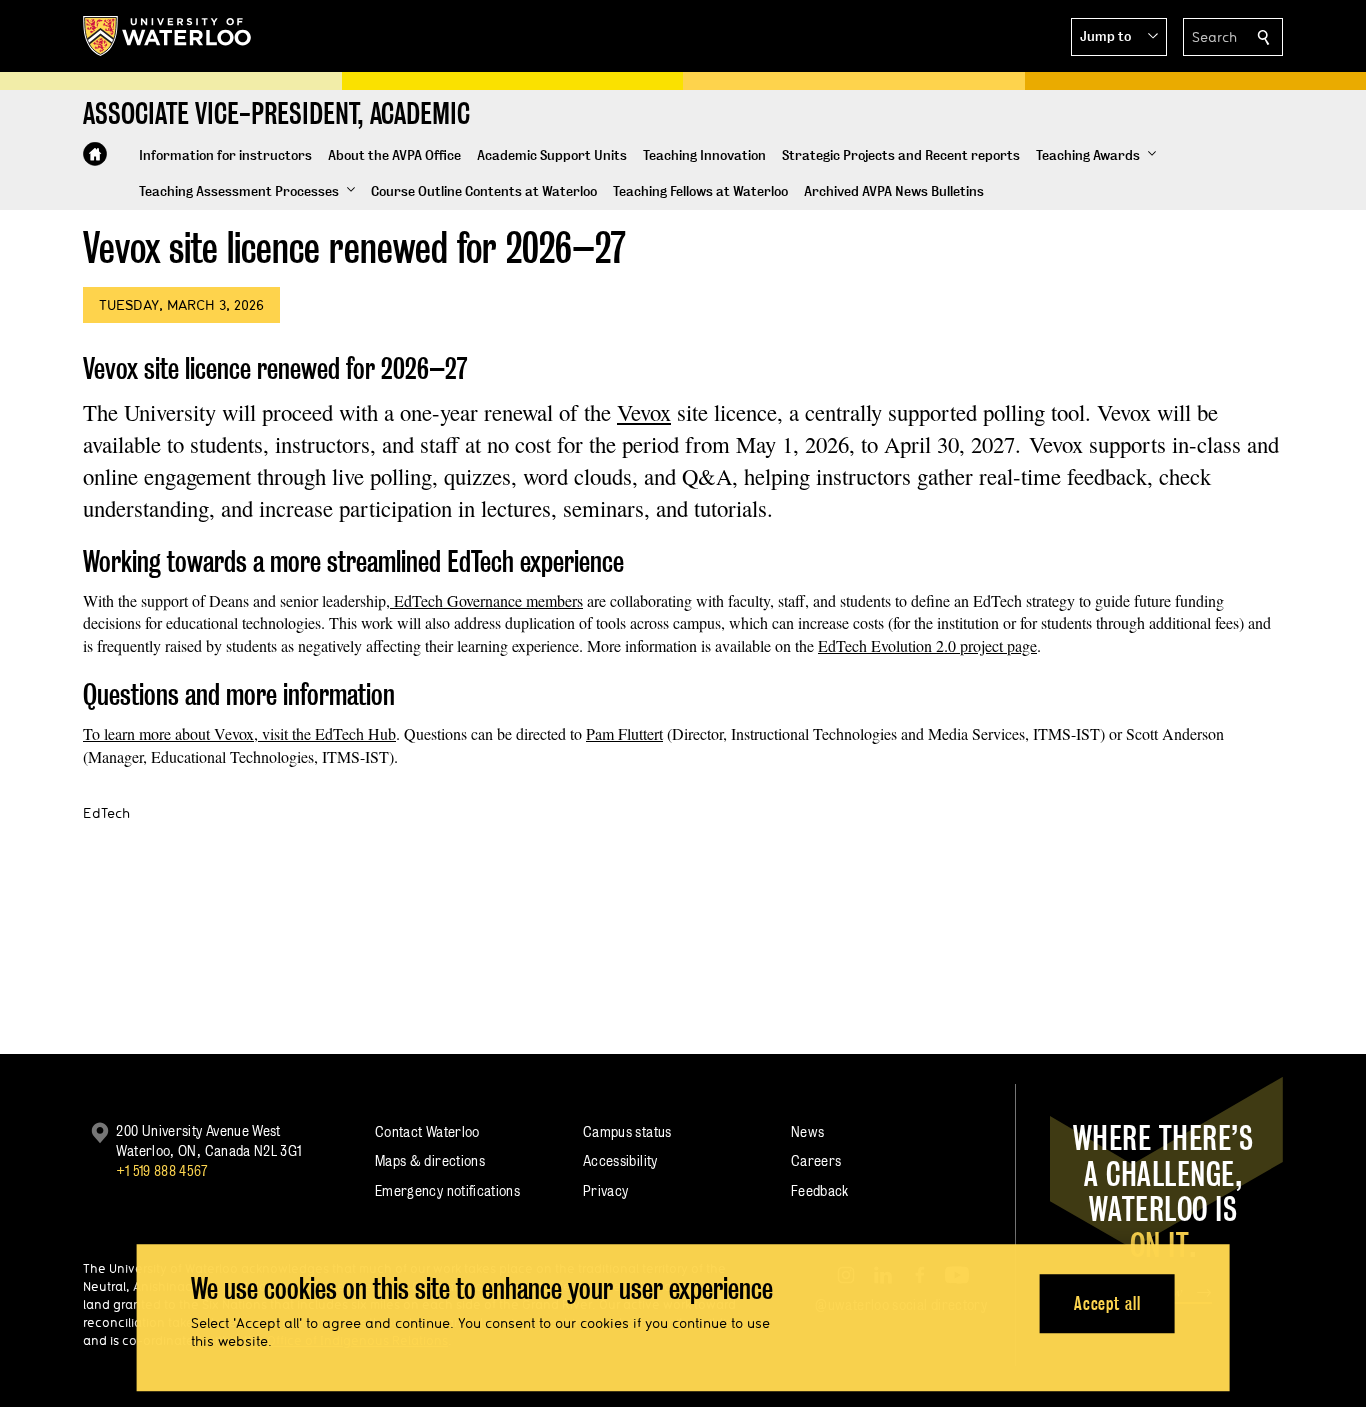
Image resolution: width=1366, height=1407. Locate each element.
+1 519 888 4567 (162, 1170)
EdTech (106, 813)
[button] (1119, 37)
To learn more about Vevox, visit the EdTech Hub (239, 733)
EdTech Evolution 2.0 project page (927, 645)
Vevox (644, 412)
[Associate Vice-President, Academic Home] (95, 154)
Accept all (1107, 1303)
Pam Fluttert (624, 733)
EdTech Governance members (486, 600)
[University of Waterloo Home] (168, 36)
